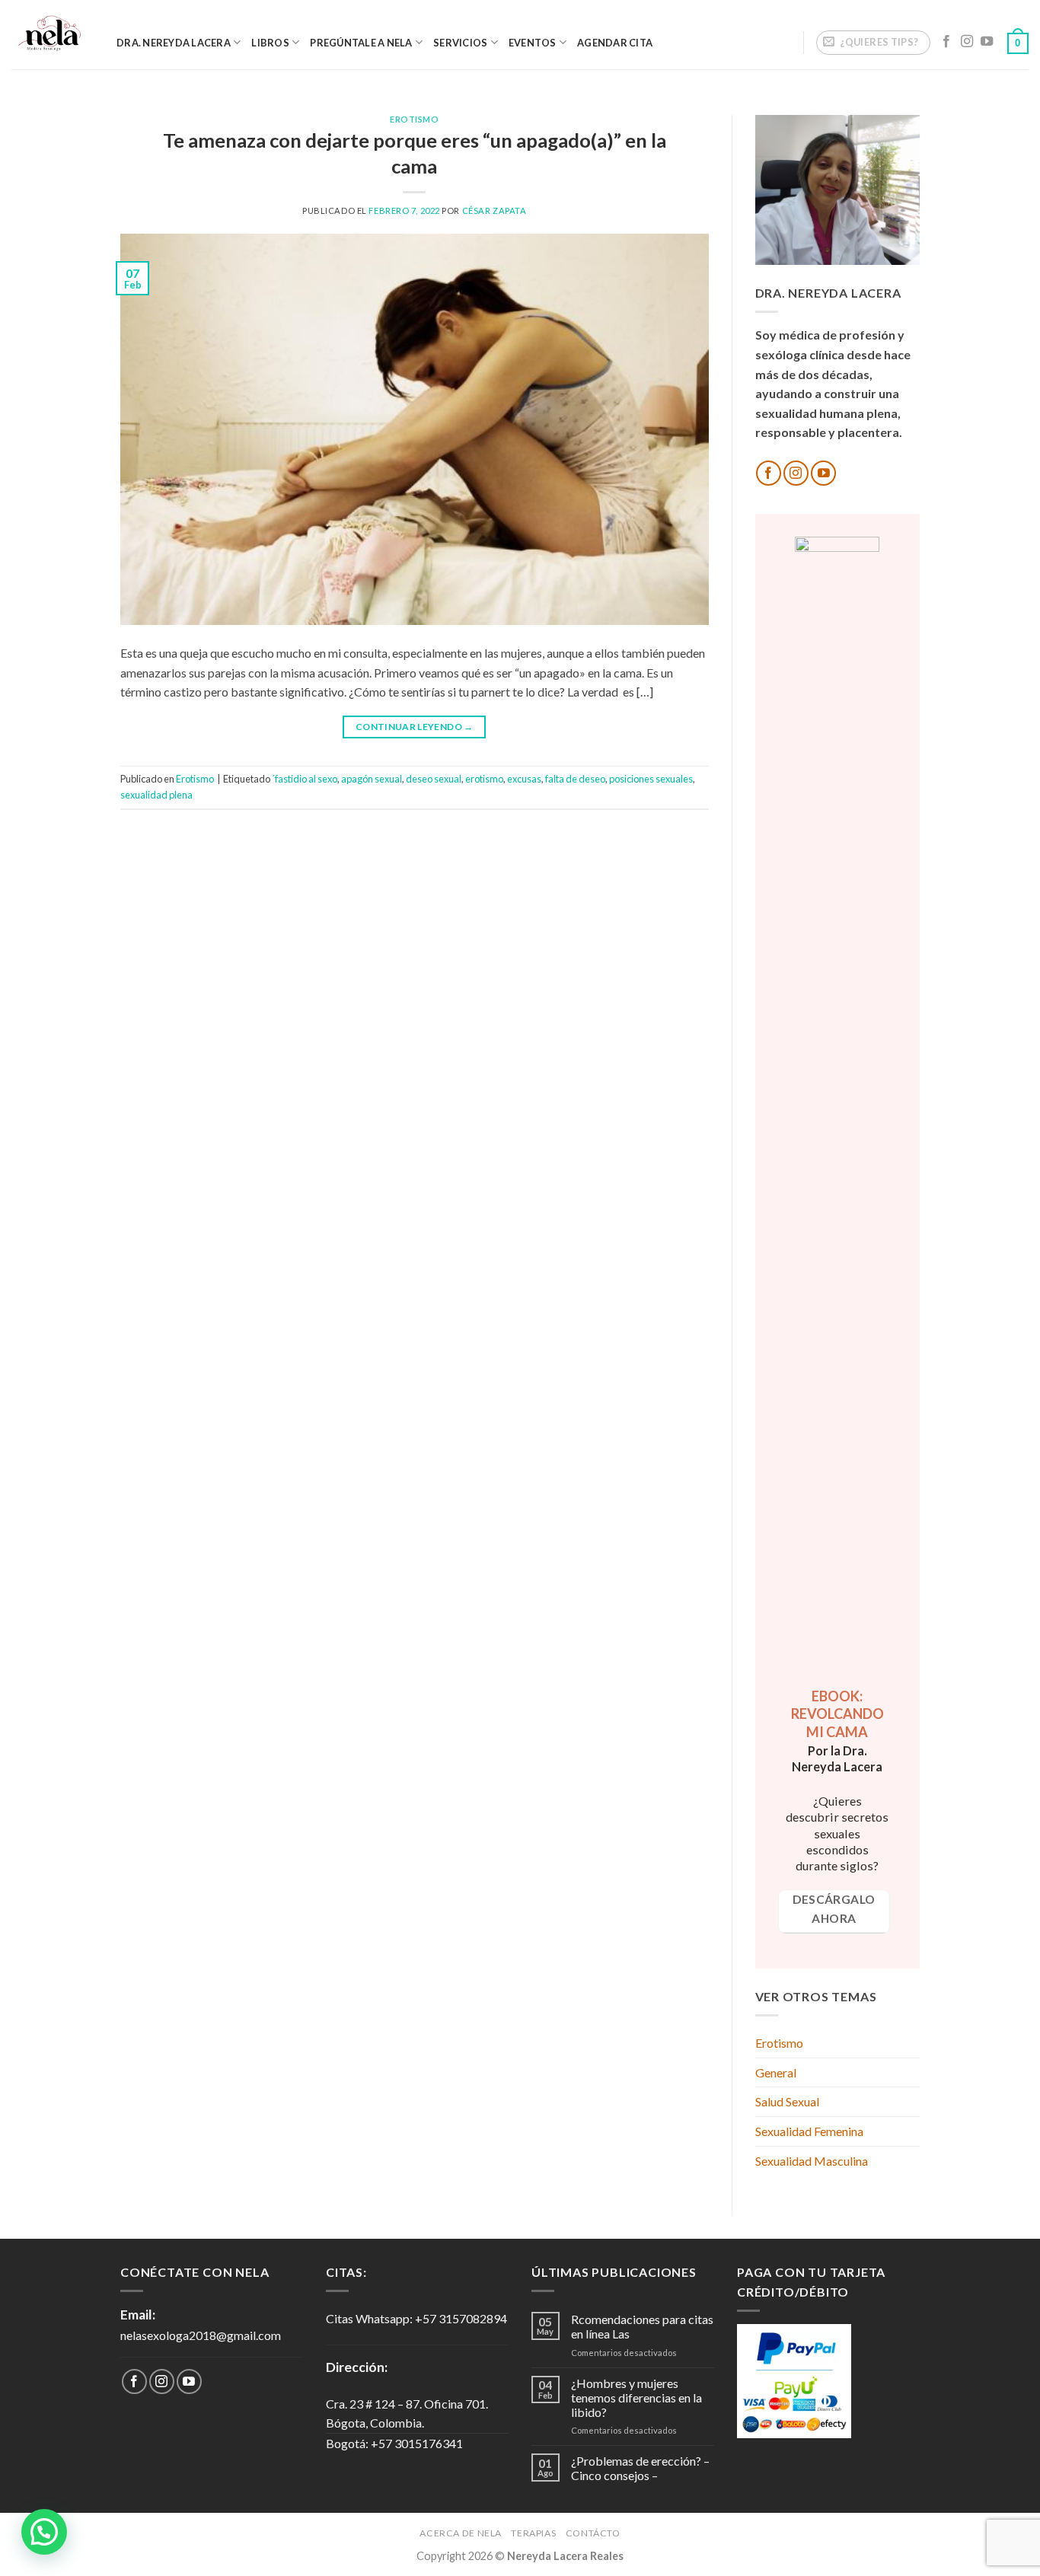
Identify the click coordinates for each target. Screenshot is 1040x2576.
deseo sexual (434, 779)
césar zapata (494, 210)
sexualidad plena (156, 795)
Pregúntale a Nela (361, 43)
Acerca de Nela (461, 2533)
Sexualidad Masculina (812, 2161)
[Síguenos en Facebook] (946, 42)
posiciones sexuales (651, 779)
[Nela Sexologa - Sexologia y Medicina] (53, 35)
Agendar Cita (615, 43)
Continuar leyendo (415, 727)
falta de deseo (575, 779)
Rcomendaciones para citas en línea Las (642, 2326)
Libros (270, 43)
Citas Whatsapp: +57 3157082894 (416, 2318)
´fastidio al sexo (305, 779)
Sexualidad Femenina (809, 2131)
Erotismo (414, 119)
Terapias (533, 2533)
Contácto (593, 2533)
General (776, 2072)
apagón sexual (372, 779)
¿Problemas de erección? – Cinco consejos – (640, 2468)
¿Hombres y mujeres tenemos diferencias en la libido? (636, 2397)
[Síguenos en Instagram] (967, 42)
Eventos (533, 43)
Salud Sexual (787, 2101)
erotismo (484, 779)
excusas (524, 779)
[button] (44, 2532)
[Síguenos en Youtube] (987, 42)
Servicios (460, 43)
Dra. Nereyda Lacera (174, 43)
